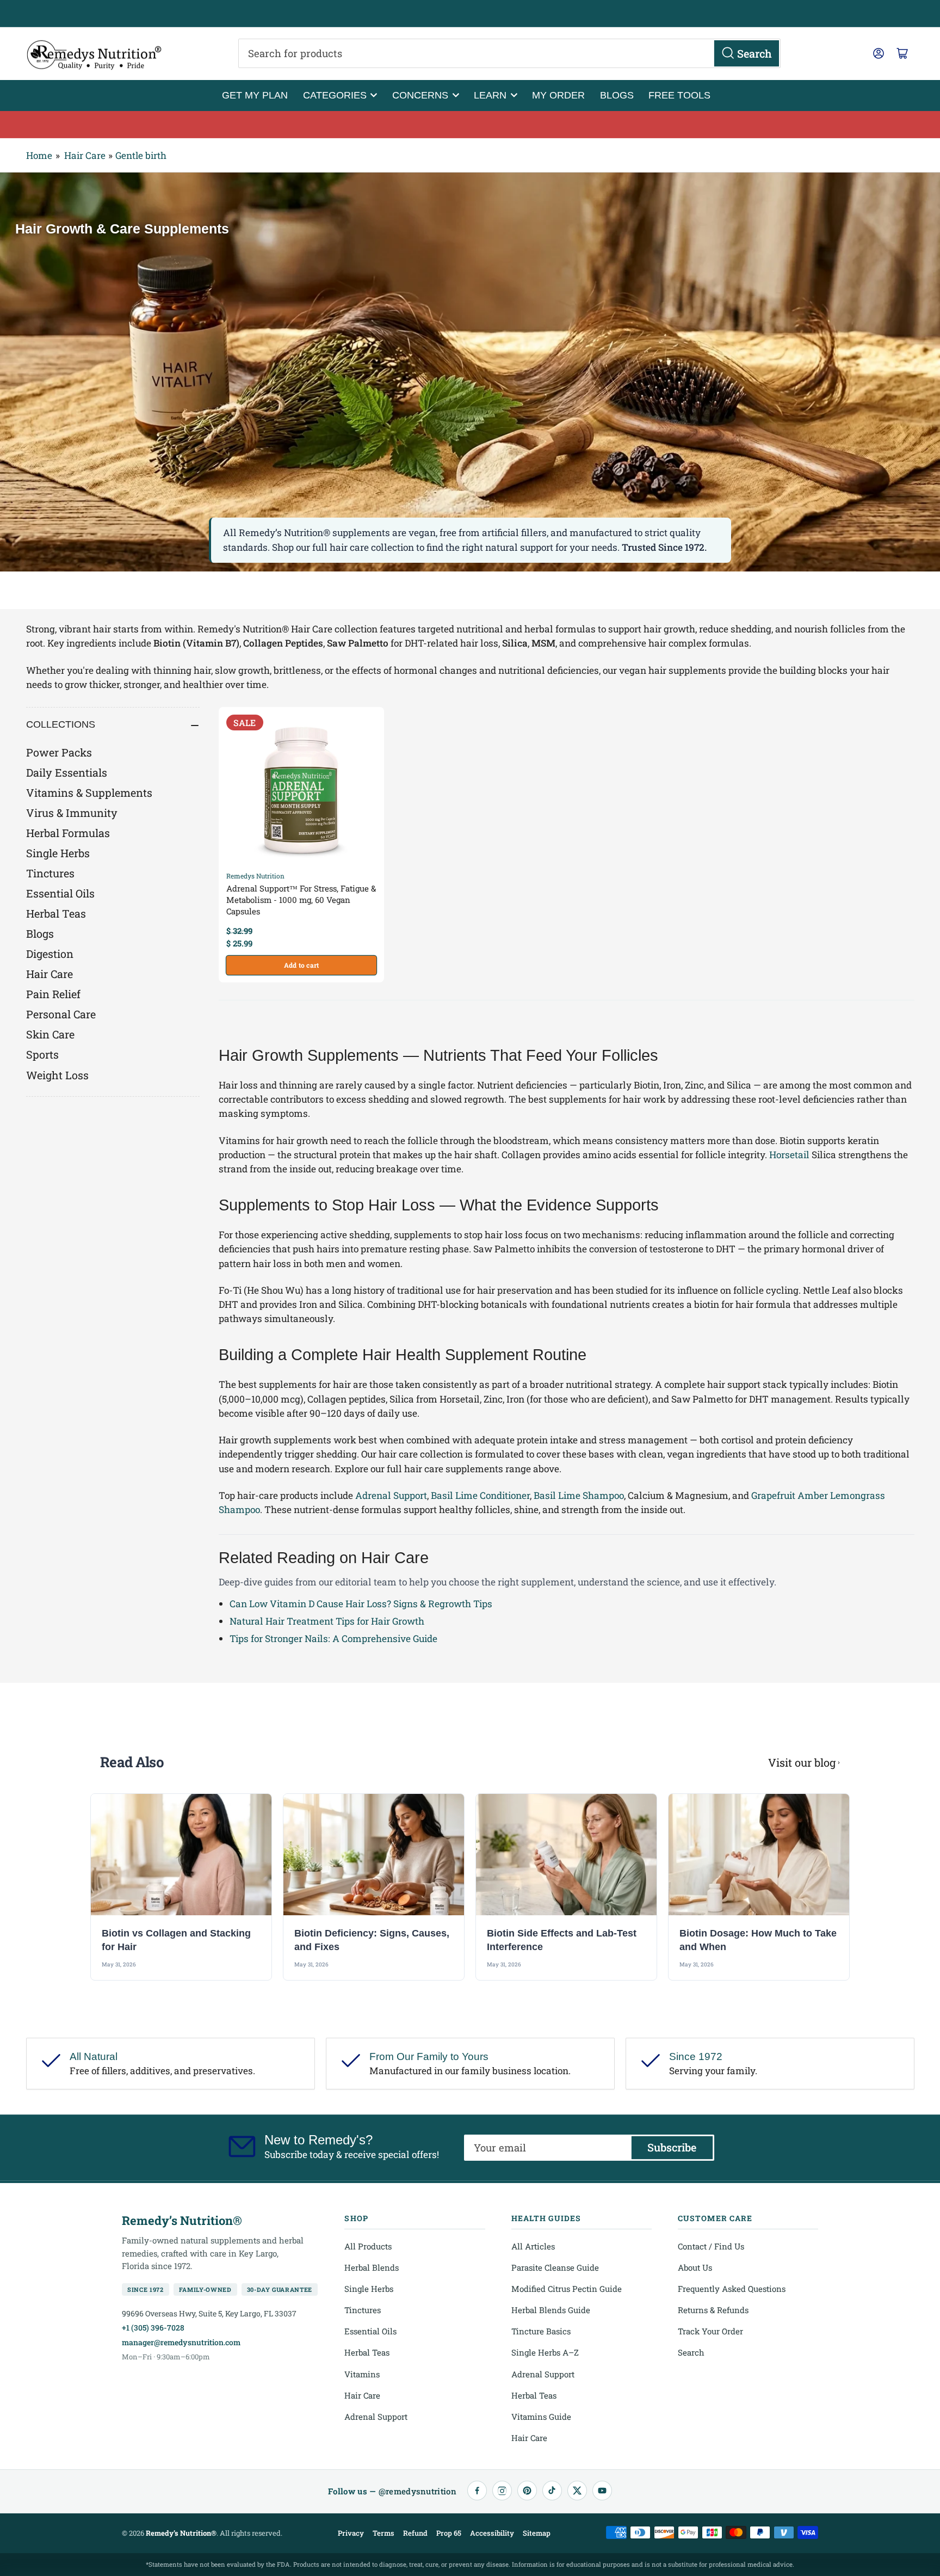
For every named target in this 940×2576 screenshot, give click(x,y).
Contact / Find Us (711, 2246)
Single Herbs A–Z (545, 2352)
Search (691, 2352)
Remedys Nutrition (255, 876)
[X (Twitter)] (577, 2491)
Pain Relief (53, 994)
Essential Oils (60, 893)
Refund (415, 2533)
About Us (695, 2267)
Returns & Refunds (713, 2310)
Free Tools (679, 95)
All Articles (533, 2246)
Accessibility (492, 2533)
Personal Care (61, 1014)
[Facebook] (477, 2491)
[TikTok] (552, 2491)
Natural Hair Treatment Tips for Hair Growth (327, 1621)
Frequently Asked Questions (732, 2289)
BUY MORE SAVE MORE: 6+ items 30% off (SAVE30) (470, 125)
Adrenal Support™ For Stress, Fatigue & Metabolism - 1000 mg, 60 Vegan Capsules (301, 900)
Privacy (351, 2533)
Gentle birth (141, 155)
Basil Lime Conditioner (480, 1495)
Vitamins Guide (541, 2417)
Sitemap (537, 2533)
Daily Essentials (67, 772)
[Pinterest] (527, 2491)
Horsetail (789, 1155)
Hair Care (85, 155)
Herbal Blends (372, 2267)
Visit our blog (802, 1762)
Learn (490, 95)
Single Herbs (58, 853)
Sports (42, 1054)
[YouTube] (602, 2491)
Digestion (50, 954)
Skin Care (50, 1034)
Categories (335, 95)
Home (39, 155)
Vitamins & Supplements (89, 792)
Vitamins (362, 2374)
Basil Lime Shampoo (579, 1495)
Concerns (420, 95)
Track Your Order (710, 2331)
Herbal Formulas (68, 833)
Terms (384, 2533)
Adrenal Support (391, 1495)
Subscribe (672, 2147)
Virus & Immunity (72, 813)
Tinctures (50, 873)
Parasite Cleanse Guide (555, 2267)
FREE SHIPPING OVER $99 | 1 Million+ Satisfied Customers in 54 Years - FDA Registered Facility (470, 14)
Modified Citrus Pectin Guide (567, 2289)
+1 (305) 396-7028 (153, 2328)
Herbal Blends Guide (551, 2310)
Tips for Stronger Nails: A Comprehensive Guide (333, 1639)
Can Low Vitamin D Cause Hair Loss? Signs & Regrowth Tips (361, 1604)
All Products (368, 2246)
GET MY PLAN (255, 95)
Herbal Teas (56, 913)
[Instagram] (502, 2491)
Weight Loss (57, 1075)
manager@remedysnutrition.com (181, 2342)
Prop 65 (449, 2533)
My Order (558, 95)
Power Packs (59, 752)
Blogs (617, 95)
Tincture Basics (541, 2331)
